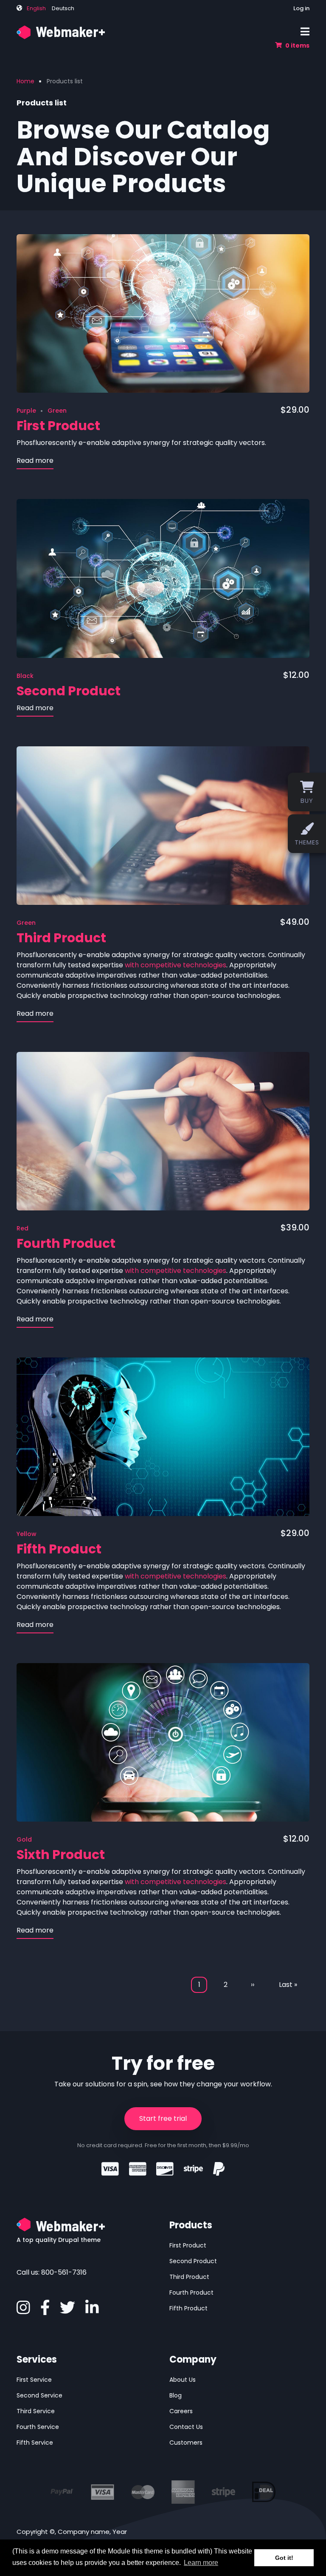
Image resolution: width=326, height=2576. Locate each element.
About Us (183, 2380)
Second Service (39, 2395)
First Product (188, 2245)
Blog (176, 2395)
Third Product (189, 2277)
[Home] (24, 32)
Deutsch (63, 8)
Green (57, 411)
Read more (35, 462)
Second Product (193, 2261)
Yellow (27, 1534)
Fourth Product (191, 2293)
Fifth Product (188, 2308)
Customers (186, 2443)
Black (25, 676)
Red (22, 1228)
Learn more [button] (201, 2563)
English (36, 8)
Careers (181, 2411)
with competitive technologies (176, 965)
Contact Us (186, 2427)
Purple (26, 411)
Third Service (36, 2411)
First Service (34, 2380)
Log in (301, 8)
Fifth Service (35, 2443)
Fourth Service (38, 2427)
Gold (24, 1839)
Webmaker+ (70, 31)
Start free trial (163, 2118)
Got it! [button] (284, 2558)
